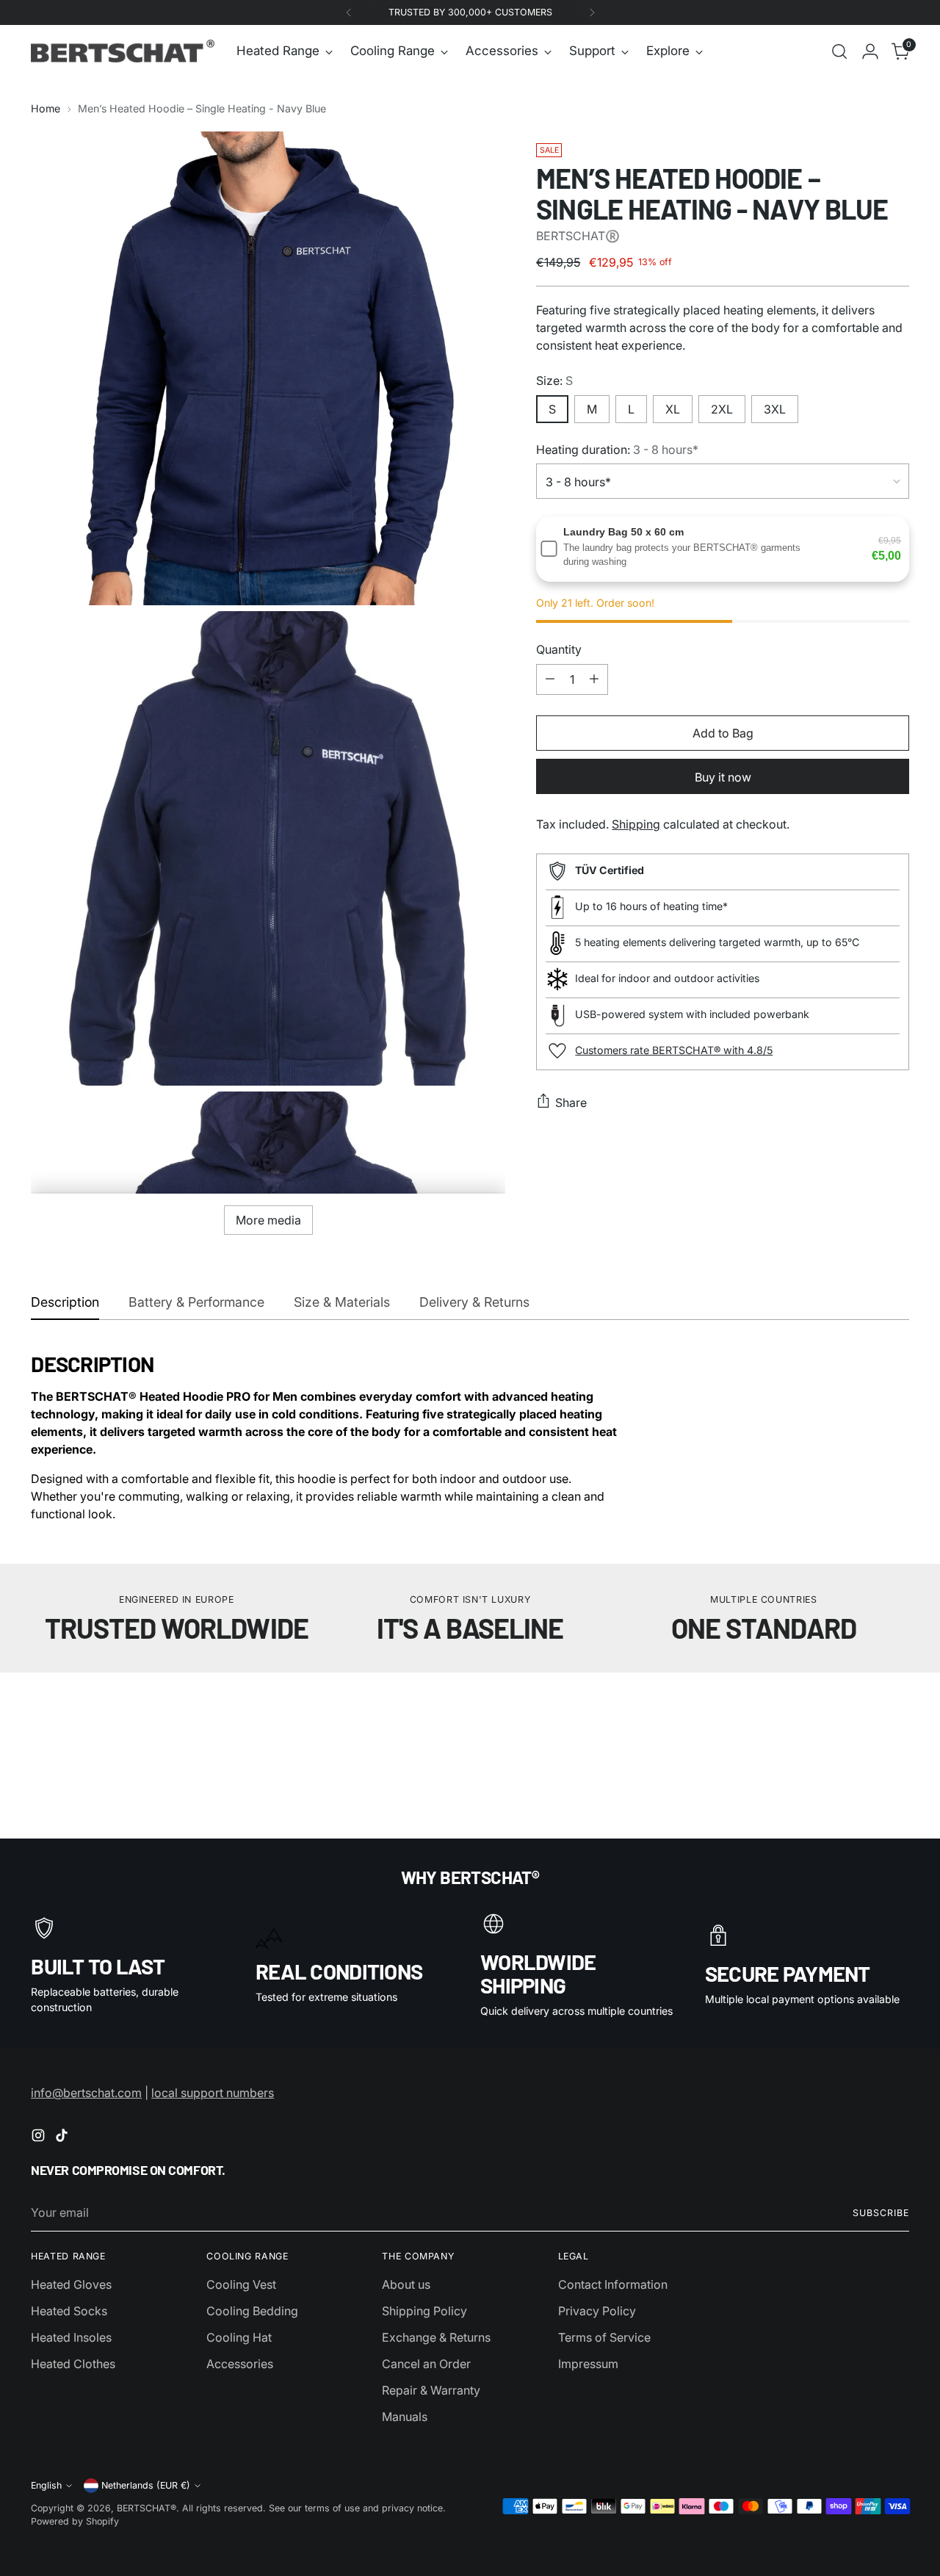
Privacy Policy (597, 2311)
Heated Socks (69, 2311)
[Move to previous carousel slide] (863, 1730)
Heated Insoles (71, 2337)
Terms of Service (604, 2337)
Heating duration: (617, 449)
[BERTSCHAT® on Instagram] (40, 2137)
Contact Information (613, 2284)
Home (46, 108)
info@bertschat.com (86, 2093)
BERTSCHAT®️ (578, 235)
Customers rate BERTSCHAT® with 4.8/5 (674, 1049)
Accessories (240, 2364)
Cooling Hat (239, 2337)
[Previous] (349, 12)
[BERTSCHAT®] (123, 51)
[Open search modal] (839, 51)
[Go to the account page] (870, 51)
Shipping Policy (424, 2311)
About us (406, 2284)
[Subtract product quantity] (550, 679)
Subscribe (881, 2213)
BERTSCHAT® (147, 2508)
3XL (775, 408)
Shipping (636, 823)
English (46, 2485)
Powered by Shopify (75, 2521)
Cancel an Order (426, 2364)
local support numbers (213, 2093)
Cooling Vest (241, 2284)
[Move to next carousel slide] (897, 1729)
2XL (722, 408)
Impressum (588, 2364)
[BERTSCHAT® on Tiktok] (63, 2137)
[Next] (592, 12)
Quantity (559, 649)
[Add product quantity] (594, 679)
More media (268, 1220)
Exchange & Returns (436, 2337)
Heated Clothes (73, 2364)
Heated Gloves (71, 2284)
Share (571, 1102)
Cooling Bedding (252, 2311)
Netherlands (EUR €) (146, 2485)
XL (673, 408)
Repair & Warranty (431, 2390)
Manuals (405, 2417)
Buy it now (723, 776)
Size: (554, 380)
